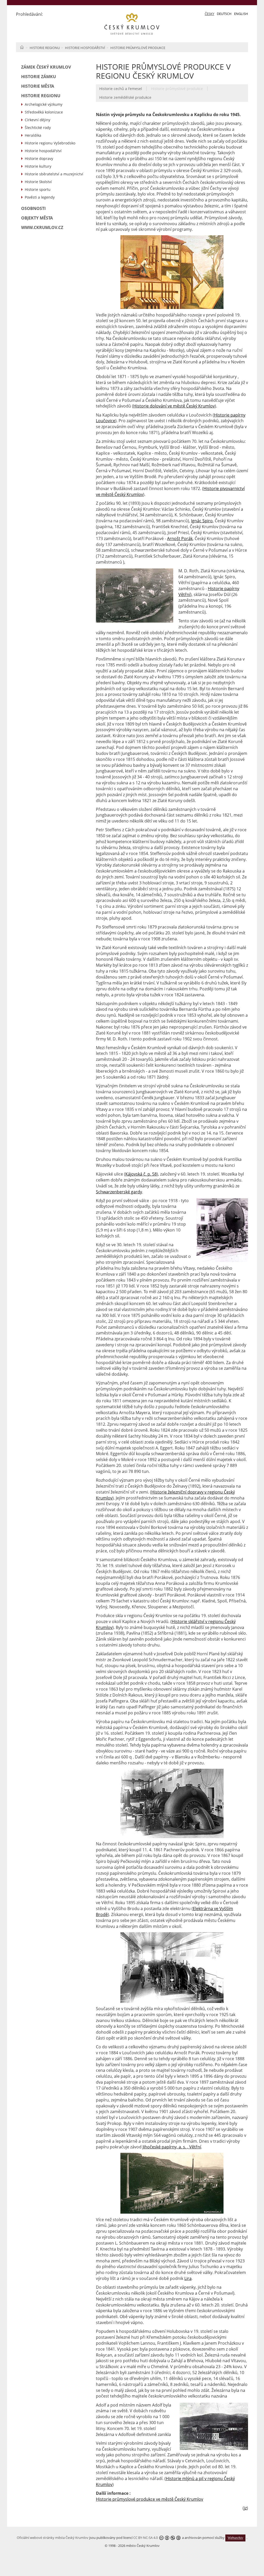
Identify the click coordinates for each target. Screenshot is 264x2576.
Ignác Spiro (202, 521)
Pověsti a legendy (40, 197)
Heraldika (33, 135)
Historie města (38, 86)
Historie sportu (38, 189)
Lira (188, 2278)
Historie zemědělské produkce (125, 97)
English (241, 14)
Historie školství (38, 182)
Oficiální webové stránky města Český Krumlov (53, 2538)
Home (22, 47)
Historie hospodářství (85, 48)
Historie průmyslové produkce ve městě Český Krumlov (150, 2499)
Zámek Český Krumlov (46, 67)
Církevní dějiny (38, 120)
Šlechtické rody (38, 128)
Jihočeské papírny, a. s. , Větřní (172, 2147)
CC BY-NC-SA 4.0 (146, 2538)
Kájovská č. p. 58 (141, 1174)
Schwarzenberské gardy (119, 1192)
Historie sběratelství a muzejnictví (54, 174)
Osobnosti (33, 208)
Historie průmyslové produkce (138, 48)
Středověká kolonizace (44, 112)
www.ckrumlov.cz (42, 227)
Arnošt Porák (180, 539)
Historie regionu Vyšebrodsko (50, 143)
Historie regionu (45, 48)
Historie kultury (38, 166)
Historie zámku (39, 77)
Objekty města (37, 218)
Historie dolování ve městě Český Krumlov (174, 406)
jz (245, 2508)
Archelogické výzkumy (44, 104)
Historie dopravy (39, 158)
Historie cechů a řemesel (121, 89)
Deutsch (224, 14)
